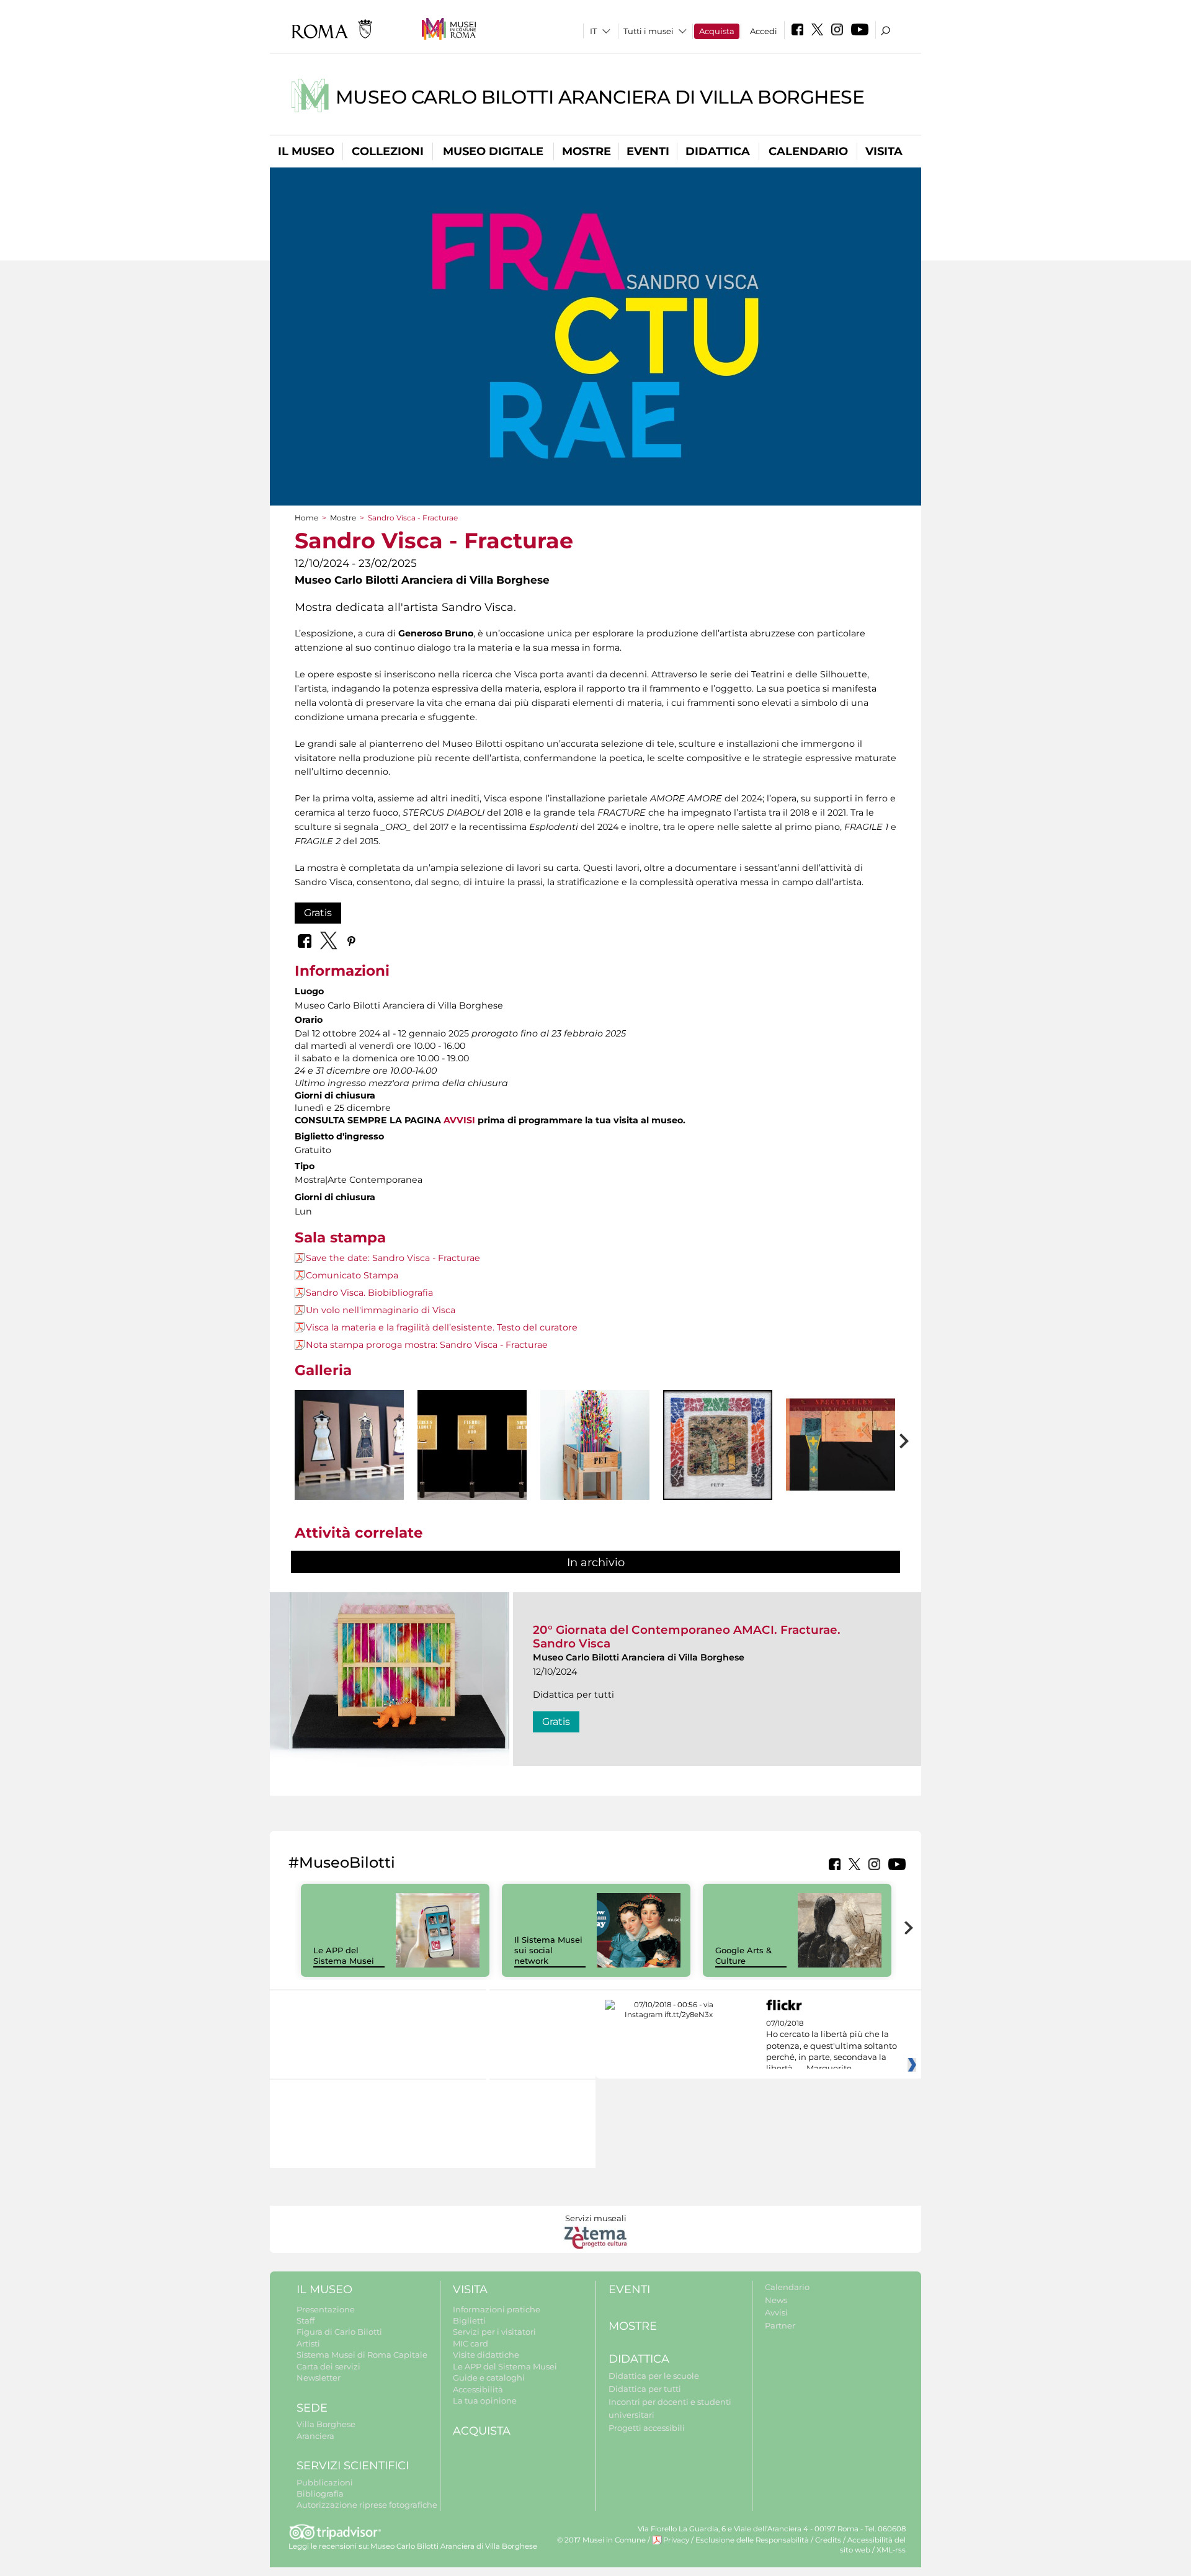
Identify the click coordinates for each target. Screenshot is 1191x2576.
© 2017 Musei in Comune (601, 2540)
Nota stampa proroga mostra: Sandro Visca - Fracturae (427, 1345)
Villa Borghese (326, 2424)
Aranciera (315, 2436)
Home (306, 518)
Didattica (718, 151)
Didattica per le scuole (654, 2376)
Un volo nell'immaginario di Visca (381, 1310)
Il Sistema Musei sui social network (548, 1950)
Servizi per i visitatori (494, 2332)
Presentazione (326, 2309)
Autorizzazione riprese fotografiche (367, 2505)
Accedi (764, 31)
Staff (306, 2320)
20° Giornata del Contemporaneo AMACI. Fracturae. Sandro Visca (687, 1637)
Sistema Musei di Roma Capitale (362, 2355)
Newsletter (319, 2378)
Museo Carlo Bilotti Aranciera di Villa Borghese (600, 97)
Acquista (717, 31)
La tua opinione (485, 2400)
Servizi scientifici (353, 2466)
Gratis (318, 913)
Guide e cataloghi (489, 2378)
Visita (884, 151)
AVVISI (459, 1120)
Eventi (648, 151)
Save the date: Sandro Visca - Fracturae (393, 1258)
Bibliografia (320, 2494)
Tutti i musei (649, 31)
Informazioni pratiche (497, 2309)
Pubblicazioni (325, 2482)
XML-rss (891, 2550)
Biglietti (469, 2320)
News (776, 2300)
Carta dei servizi (328, 2366)
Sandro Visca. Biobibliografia (369, 1293)
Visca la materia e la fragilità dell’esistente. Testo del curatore (442, 1327)
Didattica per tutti (645, 2389)
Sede (312, 2408)
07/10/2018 (832, 2046)
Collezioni (388, 151)
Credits (828, 2540)
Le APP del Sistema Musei (344, 1955)
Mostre (587, 151)
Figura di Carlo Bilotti (339, 2332)
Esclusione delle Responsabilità (752, 2540)
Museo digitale (493, 151)
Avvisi (776, 2312)
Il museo (306, 151)
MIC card (471, 2343)
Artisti (308, 2343)
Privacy (676, 2540)
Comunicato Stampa (352, 1275)
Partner (780, 2325)
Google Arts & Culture (743, 1955)
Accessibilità (478, 2389)
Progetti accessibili (647, 2428)
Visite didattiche (486, 2355)
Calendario (808, 151)
